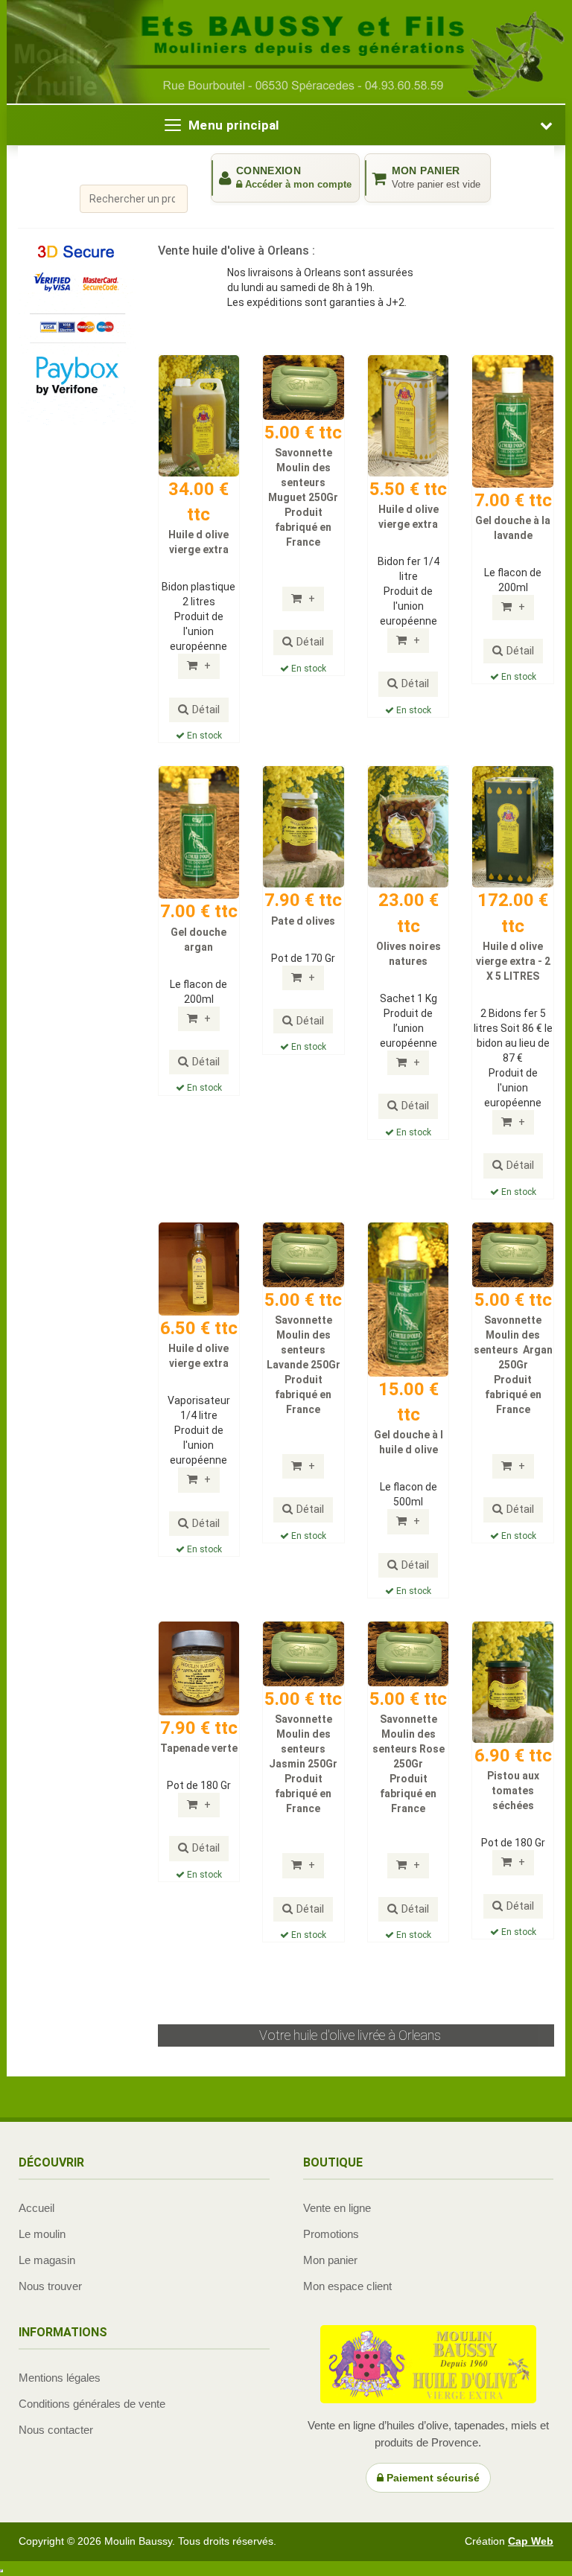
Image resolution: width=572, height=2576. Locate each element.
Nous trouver (50, 2286)
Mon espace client (347, 2286)
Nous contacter (56, 2430)
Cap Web (531, 2541)
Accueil (36, 2208)
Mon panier (330, 2260)
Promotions (331, 2234)
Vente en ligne (337, 2208)
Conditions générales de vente (92, 2404)
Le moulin (42, 2234)
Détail (206, 710)
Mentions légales (60, 2378)
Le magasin (47, 2260)
